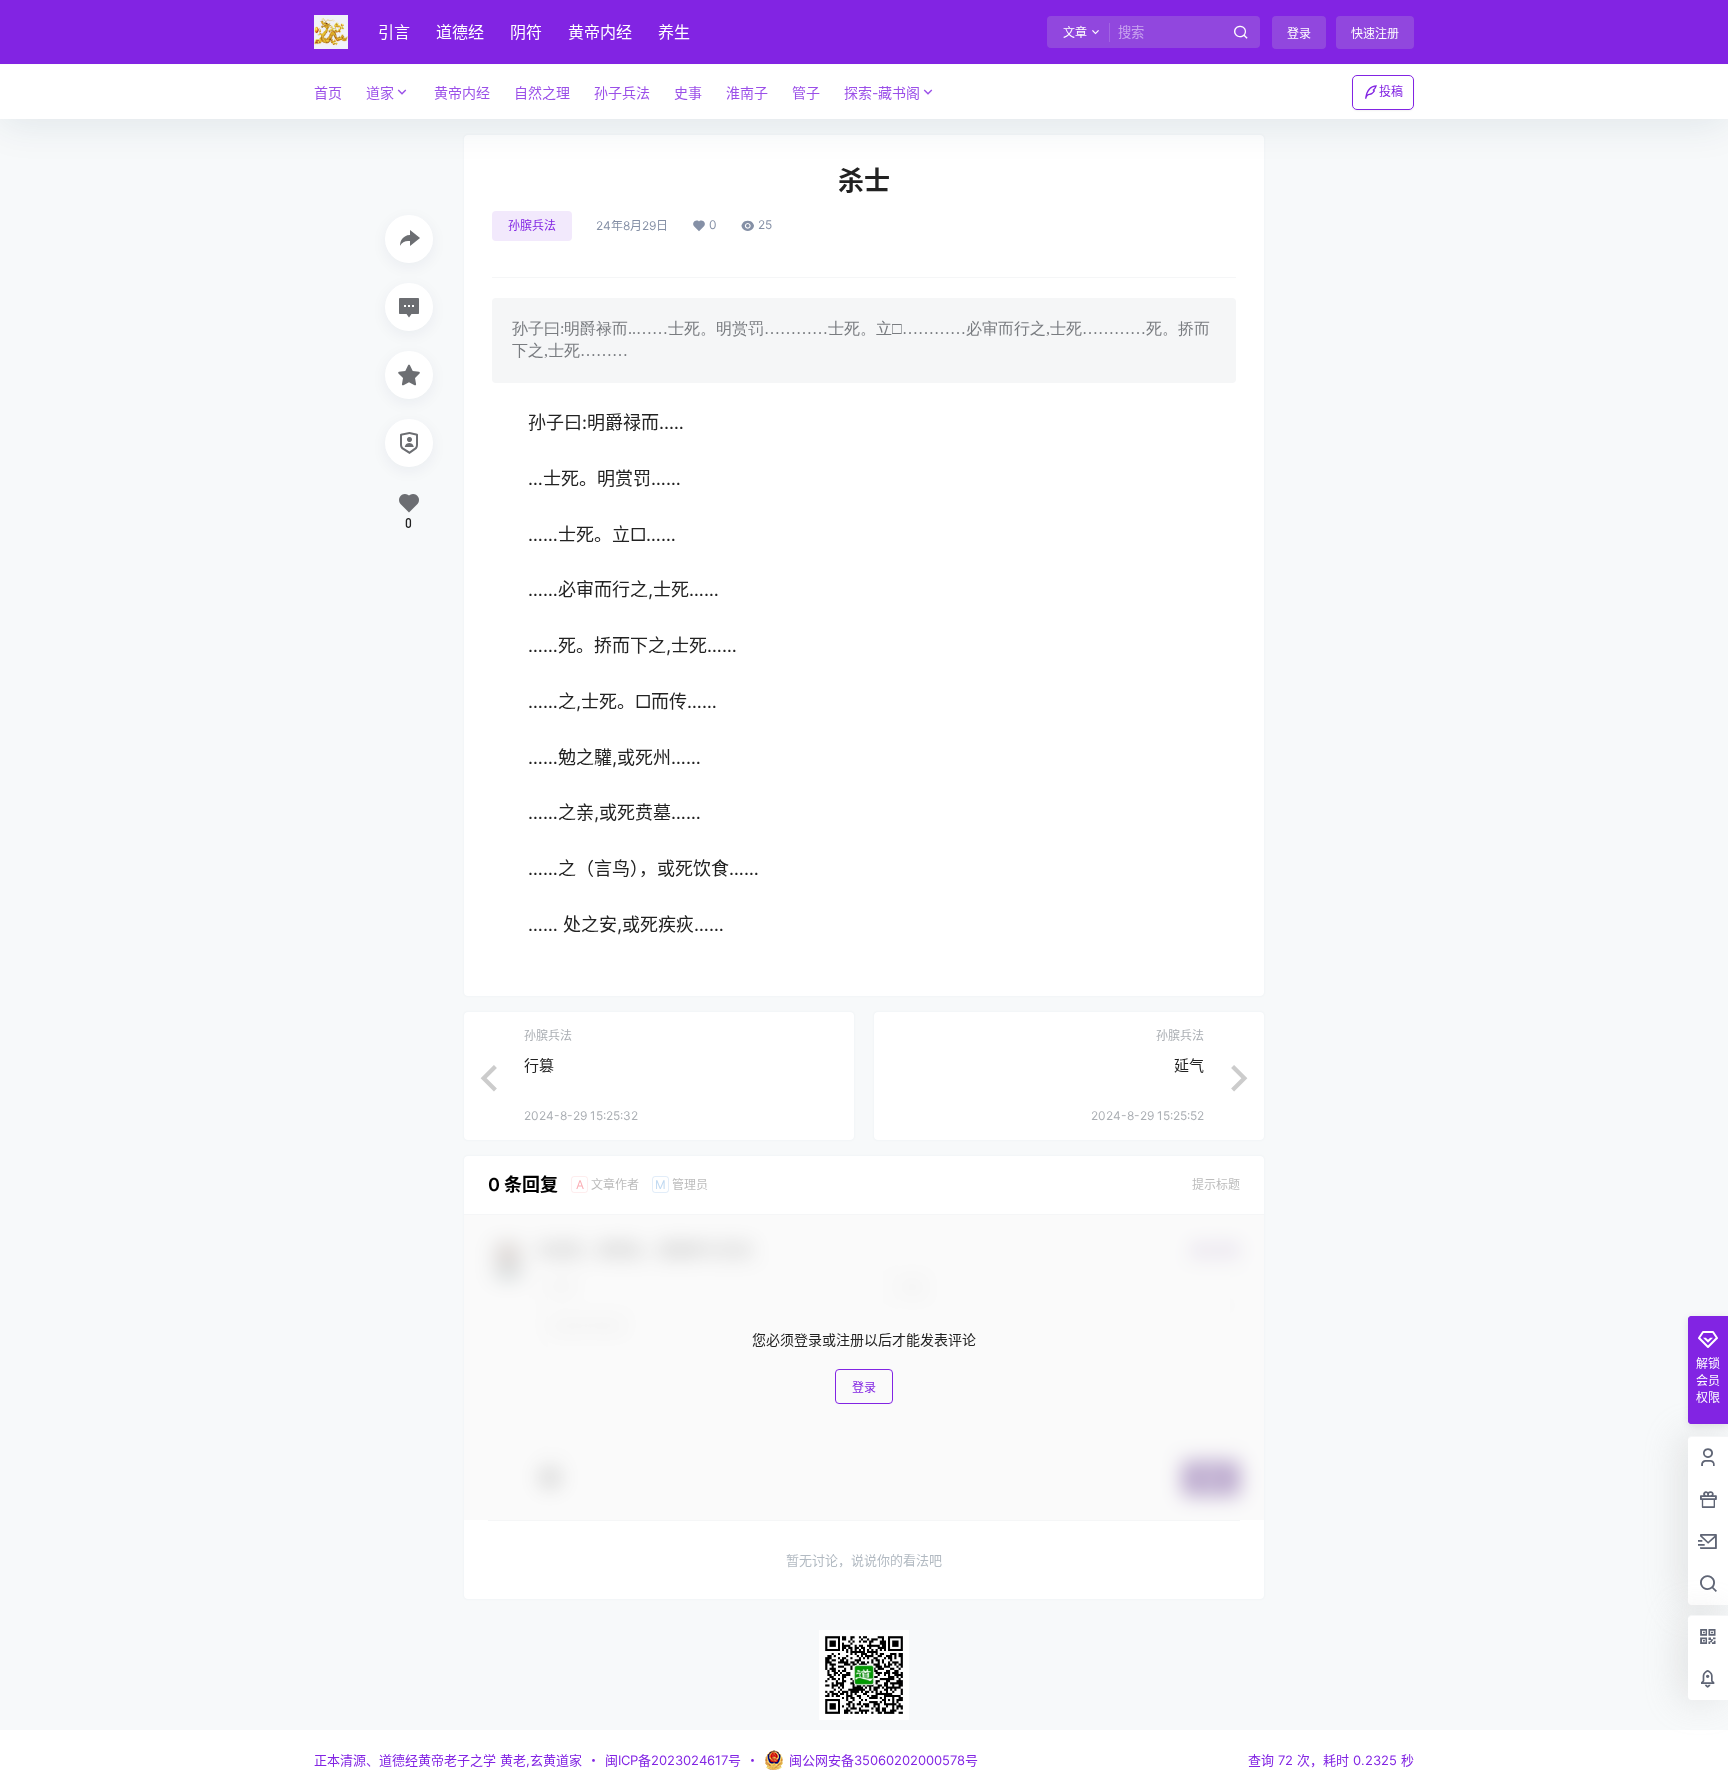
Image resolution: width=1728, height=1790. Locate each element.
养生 (674, 32)
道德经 (460, 32)
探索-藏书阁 (882, 92)
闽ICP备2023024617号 (673, 1760)
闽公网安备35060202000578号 (883, 1760)
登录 (1299, 33)
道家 (380, 92)
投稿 (1391, 91)
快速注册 (1375, 33)
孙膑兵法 (532, 225)
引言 (394, 32)
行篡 (539, 1065)
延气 (1189, 1065)
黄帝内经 (600, 32)
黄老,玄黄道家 (539, 1760)
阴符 (526, 32)
